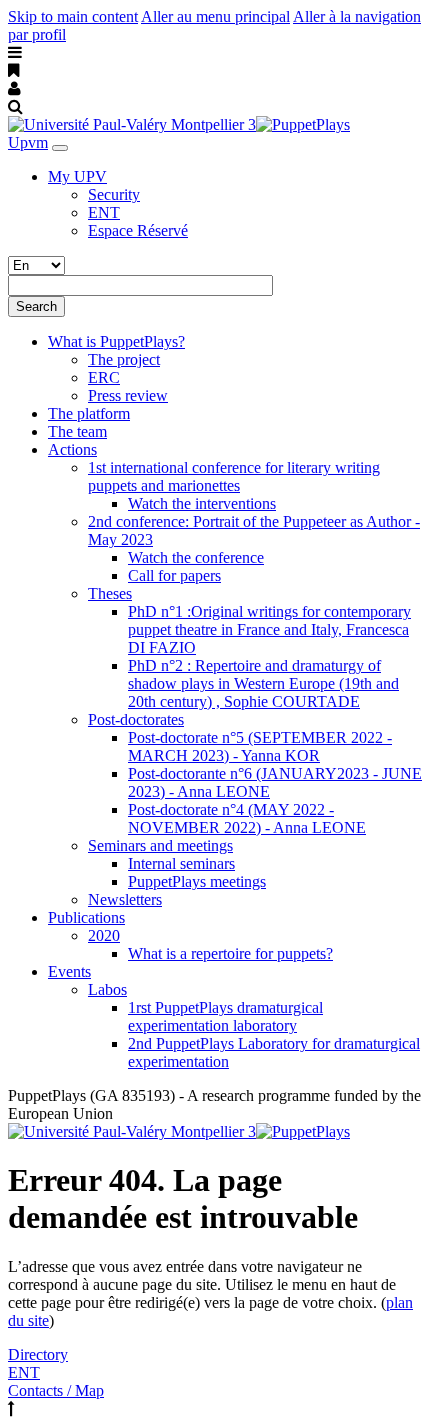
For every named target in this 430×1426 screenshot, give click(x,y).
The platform (89, 413)
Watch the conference (196, 557)
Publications (86, 917)
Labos (107, 989)
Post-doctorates (136, 719)
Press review (128, 395)
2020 (104, 935)
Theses (110, 593)
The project (124, 359)
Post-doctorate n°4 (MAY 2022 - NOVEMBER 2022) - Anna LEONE (247, 818)
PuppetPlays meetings (197, 881)
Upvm (28, 142)
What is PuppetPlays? (116, 341)
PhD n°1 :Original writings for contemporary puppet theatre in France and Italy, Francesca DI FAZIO (269, 629)
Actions (72, 449)
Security (114, 194)
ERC (104, 377)
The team (77, 431)
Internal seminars (181, 863)
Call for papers (174, 575)
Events (69, 971)
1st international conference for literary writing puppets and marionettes (234, 476)
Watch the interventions (202, 503)
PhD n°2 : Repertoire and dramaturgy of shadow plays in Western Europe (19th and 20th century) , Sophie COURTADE (263, 683)
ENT (104, 212)
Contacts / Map (56, 1390)
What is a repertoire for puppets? (230, 953)
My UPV (77, 176)
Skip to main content (73, 16)
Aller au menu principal (215, 16)
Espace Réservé (138, 230)
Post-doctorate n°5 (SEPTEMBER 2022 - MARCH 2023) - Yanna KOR (260, 746)
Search (36, 306)
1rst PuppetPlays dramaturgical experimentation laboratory (225, 1016)
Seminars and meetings (160, 845)
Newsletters (125, 899)
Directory (38, 1354)
